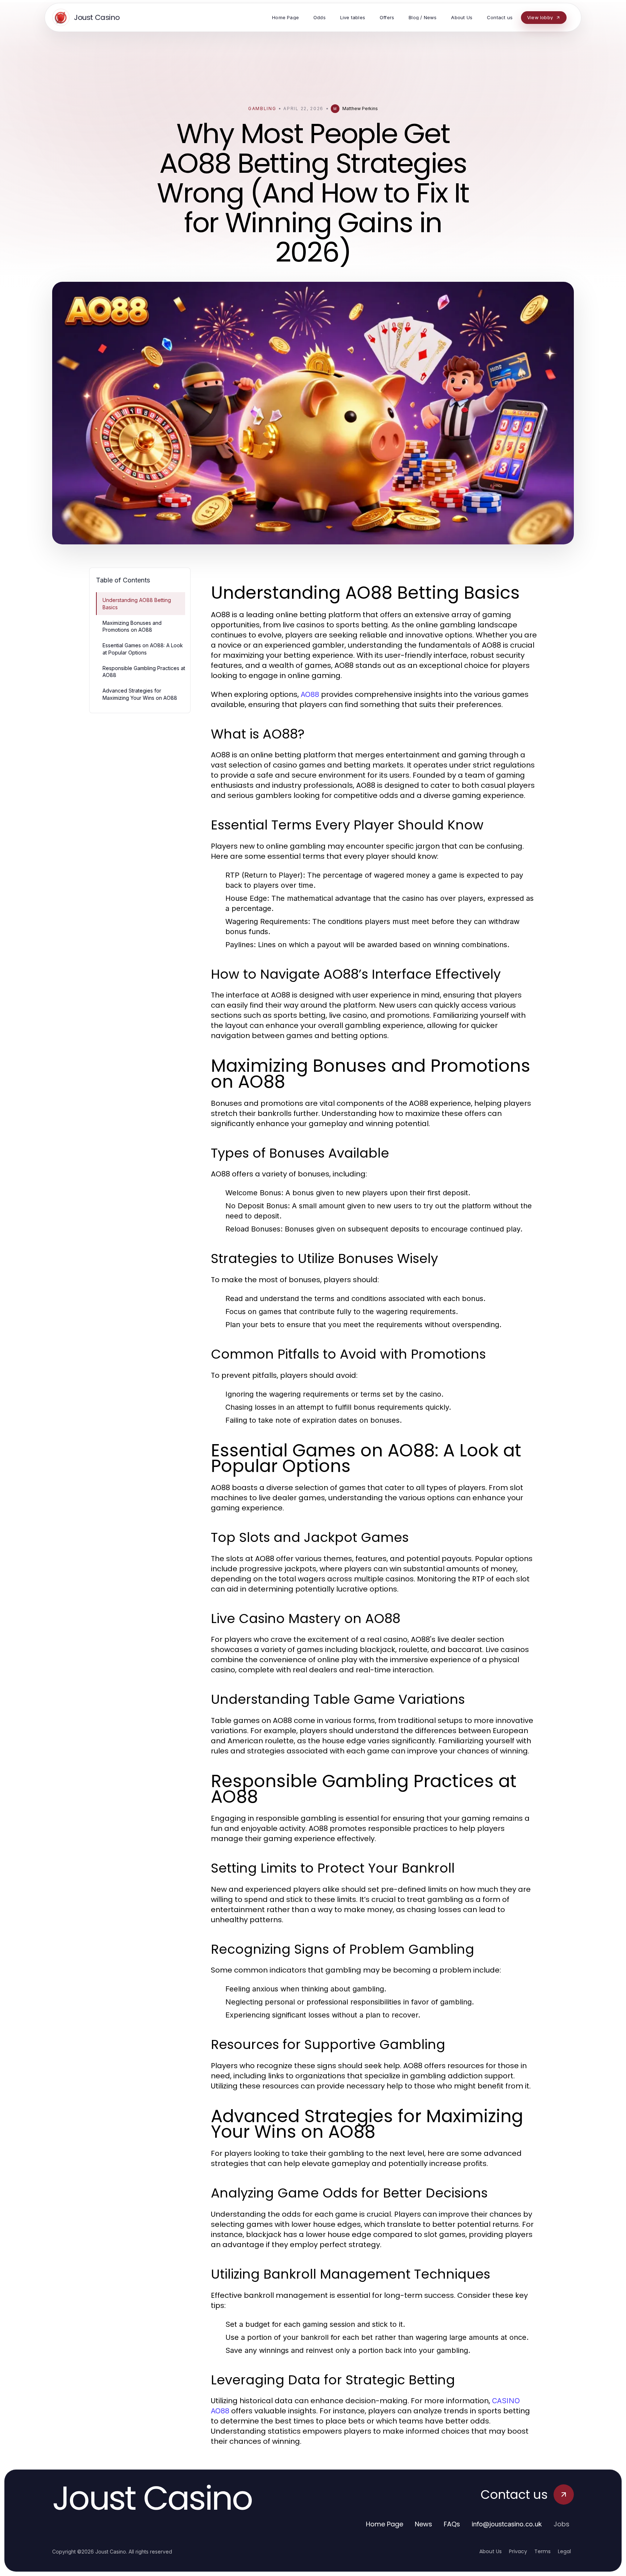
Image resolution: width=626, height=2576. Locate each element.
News (423, 2524)
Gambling (262, 108)
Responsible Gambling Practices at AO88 (144, 672)
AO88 (310, 694)
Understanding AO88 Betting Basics (137, 603)
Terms (542, 2551)
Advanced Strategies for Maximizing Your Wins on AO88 (140, 694)
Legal (564, 2551)
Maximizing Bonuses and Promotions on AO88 (132, 626)
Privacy (518, 2551)
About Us (491, 2551)
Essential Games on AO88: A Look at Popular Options (143, 649)
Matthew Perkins (360, 108)
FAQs (452, 2524)
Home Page (385, 2524)
